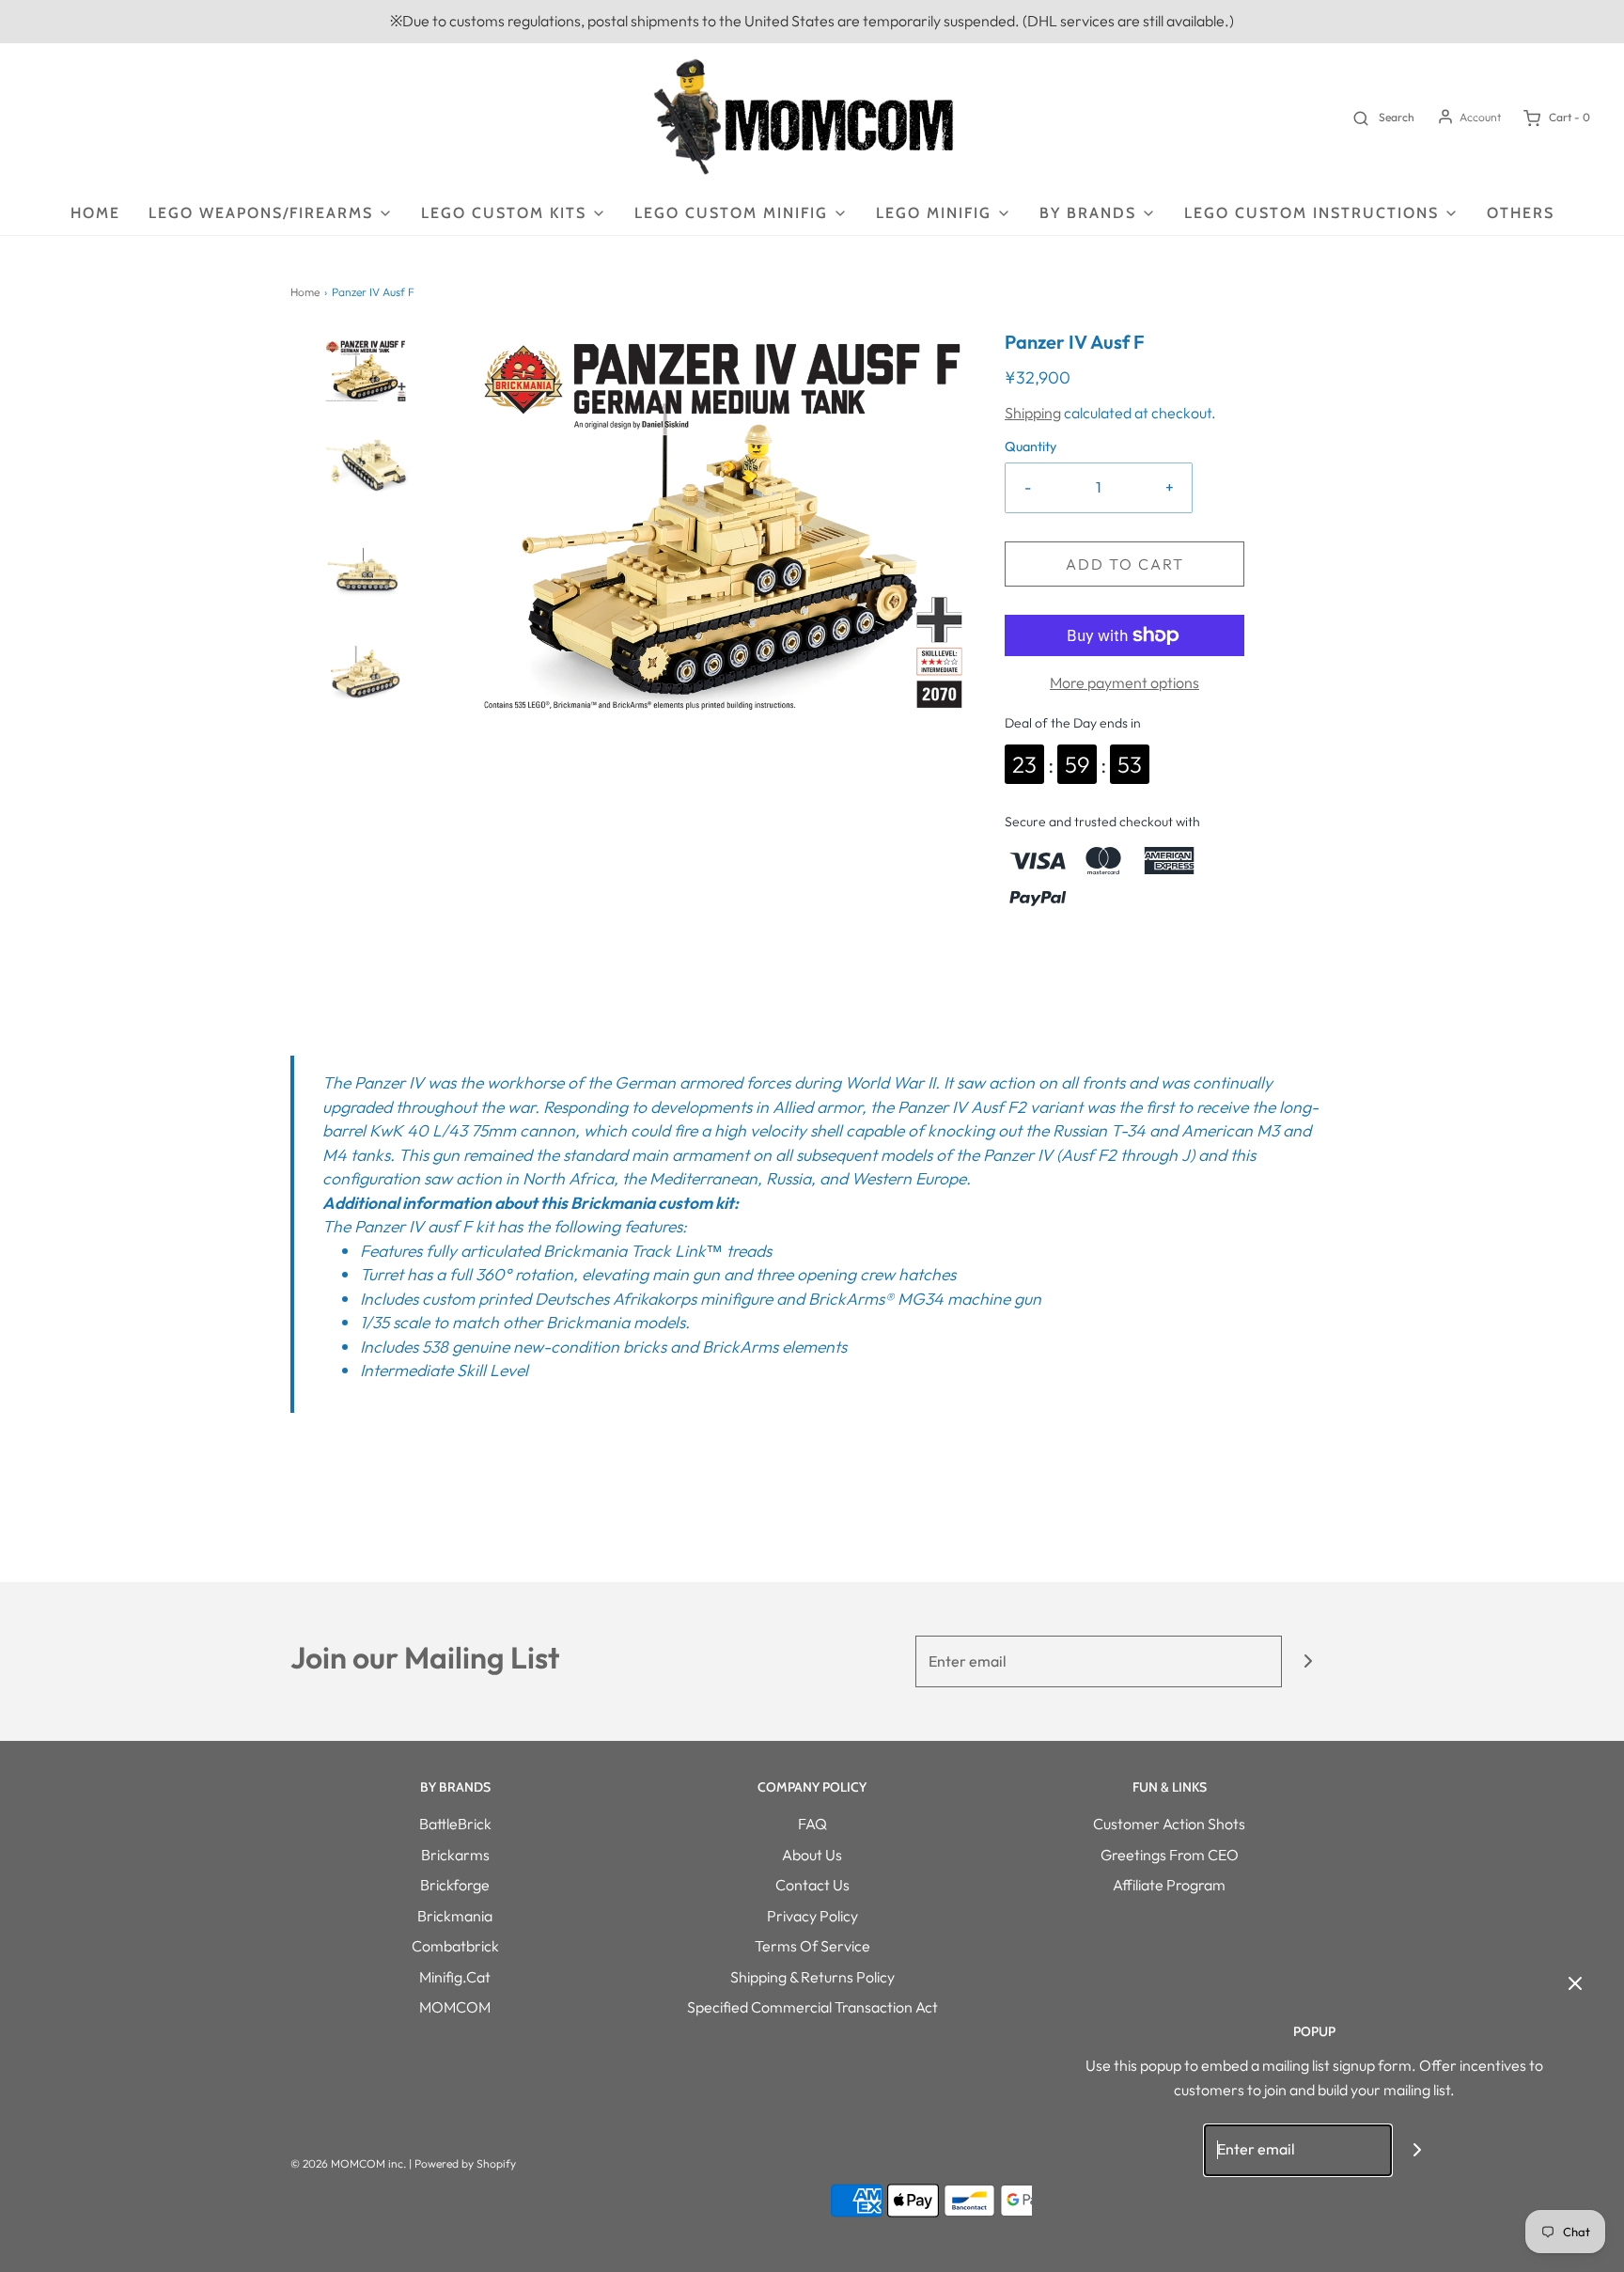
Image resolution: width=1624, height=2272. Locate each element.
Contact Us (812, 1885)
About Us (812, 1855)
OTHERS (1521, 213)
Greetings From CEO (1170, 1855)
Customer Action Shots (1169, 1824)
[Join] (1308, 1661)
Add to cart (1125, 564)
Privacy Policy (812, 1916)
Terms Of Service (812, 1946)
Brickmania (455, 1916)
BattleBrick (455, 1824)
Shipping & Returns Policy (812, 1977)
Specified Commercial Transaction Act (812, 2007)
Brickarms (455, 1855)
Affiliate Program (1169, 1885)
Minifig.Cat (455, 1977)
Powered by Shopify (465, 2163)
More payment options (1124, 682)
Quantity (1031, 447)
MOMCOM (455, 2007)
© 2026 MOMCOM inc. (348, 2163)
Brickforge (455, 1885)
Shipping (1033, 413)
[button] (366, 390)
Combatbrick (455, 1946)
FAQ (812, 1824)
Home (95, 213)
